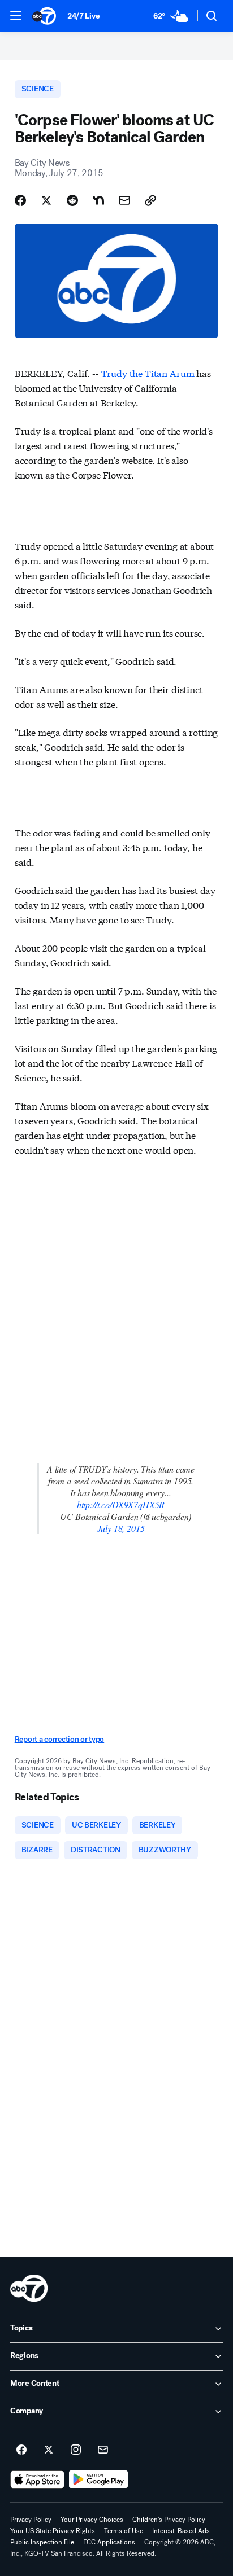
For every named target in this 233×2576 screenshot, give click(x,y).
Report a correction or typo (59, 1739)
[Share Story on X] (46, 200)
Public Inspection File (42, 2542)
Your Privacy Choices (92, 2520)
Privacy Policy (31, 2520)
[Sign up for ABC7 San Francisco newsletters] (103, 2450)
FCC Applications (109, 2542)
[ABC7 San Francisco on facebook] (21, 2450)
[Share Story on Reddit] (72, 200)
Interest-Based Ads (181, 2531)
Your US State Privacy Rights (53, 2531)
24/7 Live (83, 16)
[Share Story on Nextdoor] (98, 200)
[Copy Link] (150, 200)
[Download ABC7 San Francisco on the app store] (37, 2479)
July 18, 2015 (121, 1528)
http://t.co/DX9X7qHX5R (121, 1504)
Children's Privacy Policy (169, 2520)
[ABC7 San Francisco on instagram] (76, 2450)
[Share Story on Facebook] (20, 200)
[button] (16, 15)
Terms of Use (124, 2531)
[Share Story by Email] (124, 200)
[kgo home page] (29, 2288)
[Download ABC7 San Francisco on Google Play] (99, 2479)
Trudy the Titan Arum (148, 373)
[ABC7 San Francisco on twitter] (49, 2450)
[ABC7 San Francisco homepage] (44, 16)
